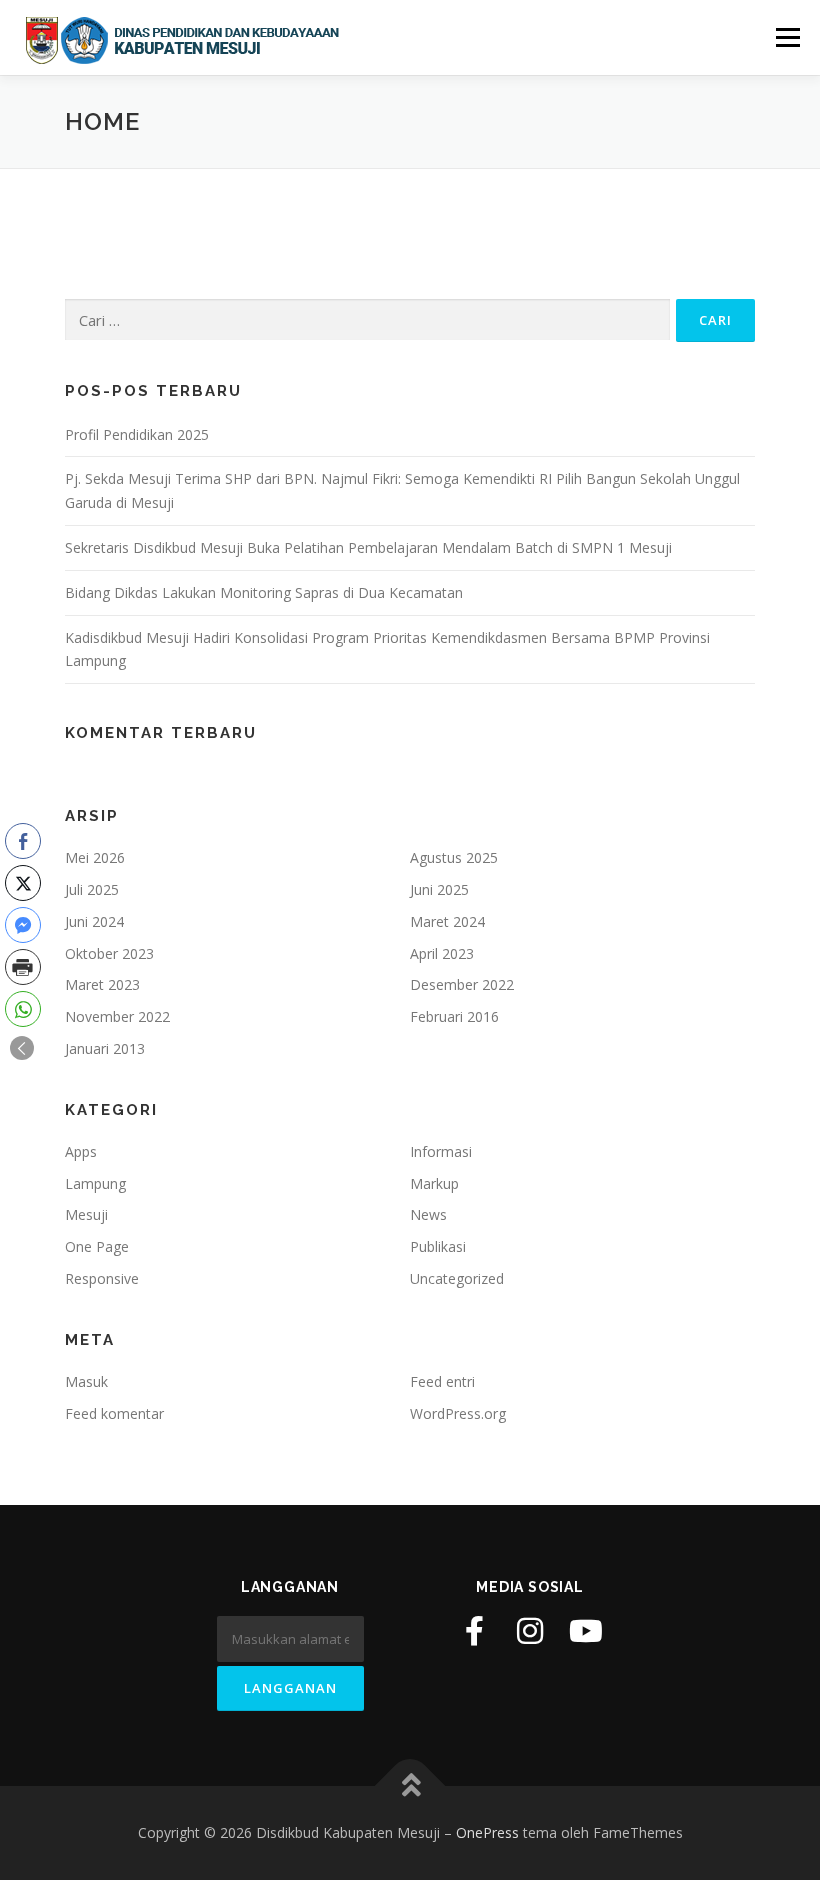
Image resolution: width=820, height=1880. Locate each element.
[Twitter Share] (23, 883)
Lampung (95, 1183)
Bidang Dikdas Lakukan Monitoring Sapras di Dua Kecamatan (264, 592)
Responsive (102, 1278)
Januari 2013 (105, 1048)
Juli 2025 (92, 889)
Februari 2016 (454, 1016)
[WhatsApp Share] (23, 1009)
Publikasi (438, 1246)
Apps (81, 1151)
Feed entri (442, 1381)
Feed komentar (114, 1413)
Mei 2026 (95, 857)
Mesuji (86, 1214)
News (428, 1214)
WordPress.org (458, 1413)
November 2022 (117, 1016)
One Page (97, 1246)
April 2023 (442, 953)
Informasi (441, 1151)
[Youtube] (586, 1631)
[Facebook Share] (23, 841)
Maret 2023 (102, 984)
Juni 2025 (439, 889)
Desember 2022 (462, 984)
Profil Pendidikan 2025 (137, 434)
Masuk (86, 1381)
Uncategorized (457, 1278)
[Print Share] (23, 967)
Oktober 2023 (109, 953)
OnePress (487, 1832)
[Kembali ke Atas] (410, 1786)
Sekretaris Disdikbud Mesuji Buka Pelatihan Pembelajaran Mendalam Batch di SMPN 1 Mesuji (368, 547)
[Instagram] (530, 1631)
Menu (787, 37)
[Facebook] (474, 1631)
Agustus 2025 (454, 857)
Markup (434, 1183)
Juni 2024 (94, 921)
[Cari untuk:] (367, 320)
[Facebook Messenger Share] (23, 925)
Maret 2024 (447, 921)
